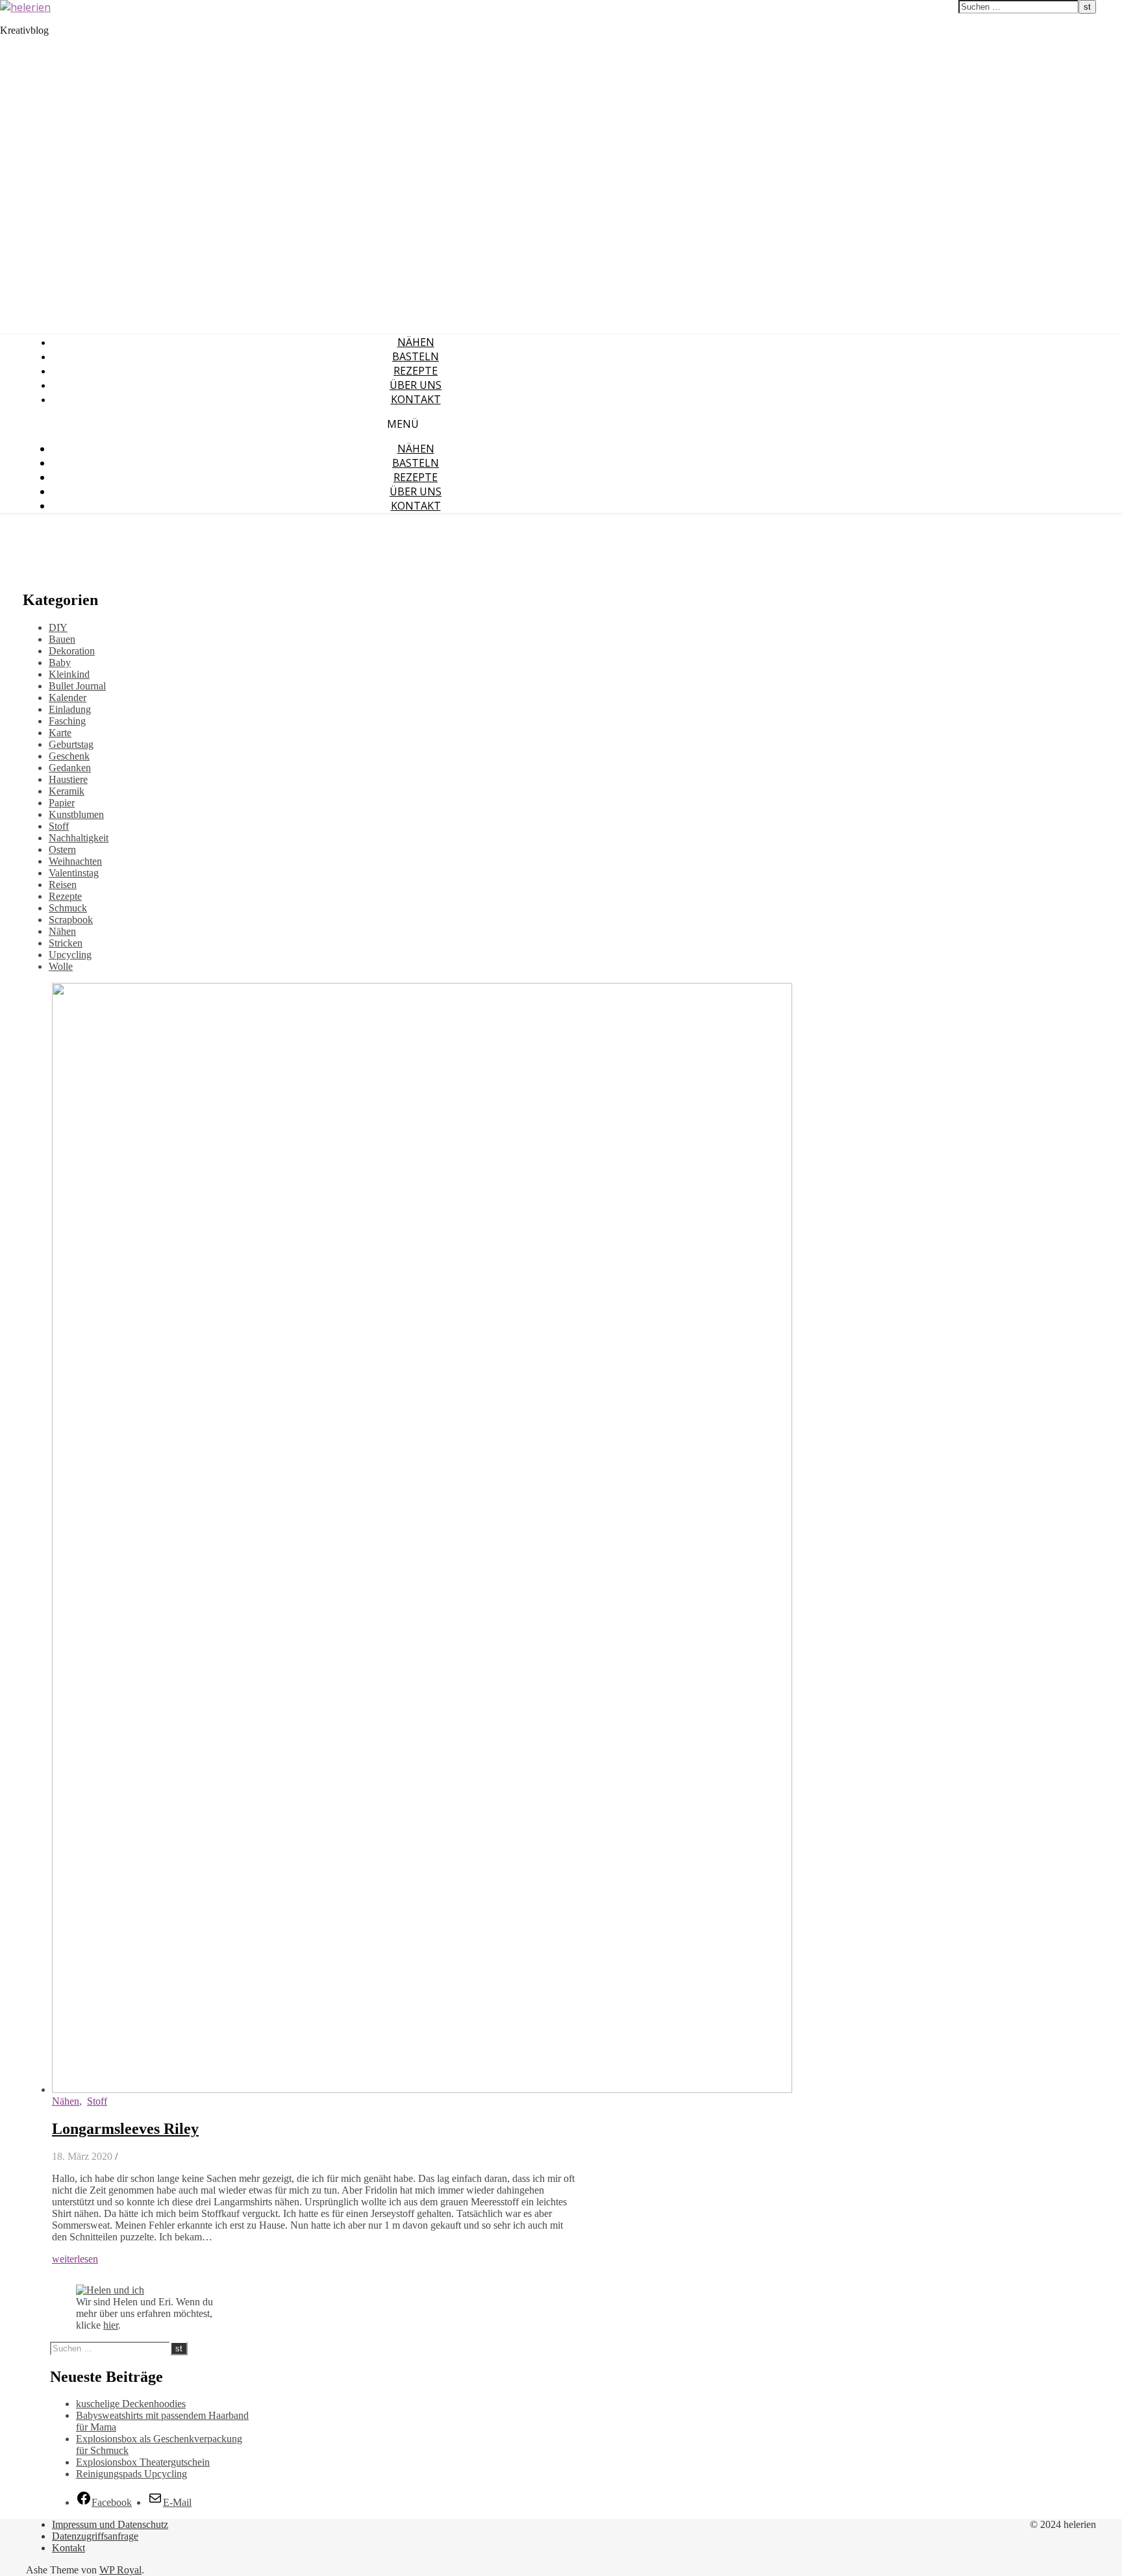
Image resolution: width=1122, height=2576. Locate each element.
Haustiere (68, 779)
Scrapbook (71, 920)
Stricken (66, 943)
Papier (62, 803)
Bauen (62, 639)
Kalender (68, 698)
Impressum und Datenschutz (110, 2524)
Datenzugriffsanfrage (95, 2536)
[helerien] (25, 7)
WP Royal (120, 2570)
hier (111, 2325)
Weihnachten (75, 861)
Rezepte (416, 371)
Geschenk (69, 756)
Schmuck (68, 908)
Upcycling (70, 955)
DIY (58, 627)
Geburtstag (71, 744)
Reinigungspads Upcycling (131, 2474)
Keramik (67, 791)
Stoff (59, 826)
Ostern (62, 849)
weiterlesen (75, 2259)
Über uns (416, 385)
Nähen (416, 342)
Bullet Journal (77, 686)
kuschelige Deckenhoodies (131, 2404)
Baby (60, 663)
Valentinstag (74, 873)
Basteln (416, 356)
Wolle (61, 966)
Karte (60, 733)
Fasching (67, 721)
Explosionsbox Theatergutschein (143, 2462)
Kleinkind (69, 674)
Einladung (70, 709)
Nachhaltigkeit (79, 838)
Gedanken (70, 768)
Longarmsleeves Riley (125, 2129)
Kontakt (416, 399)
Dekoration (72, 651)
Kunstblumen (76, 814)
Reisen (63, 885)
